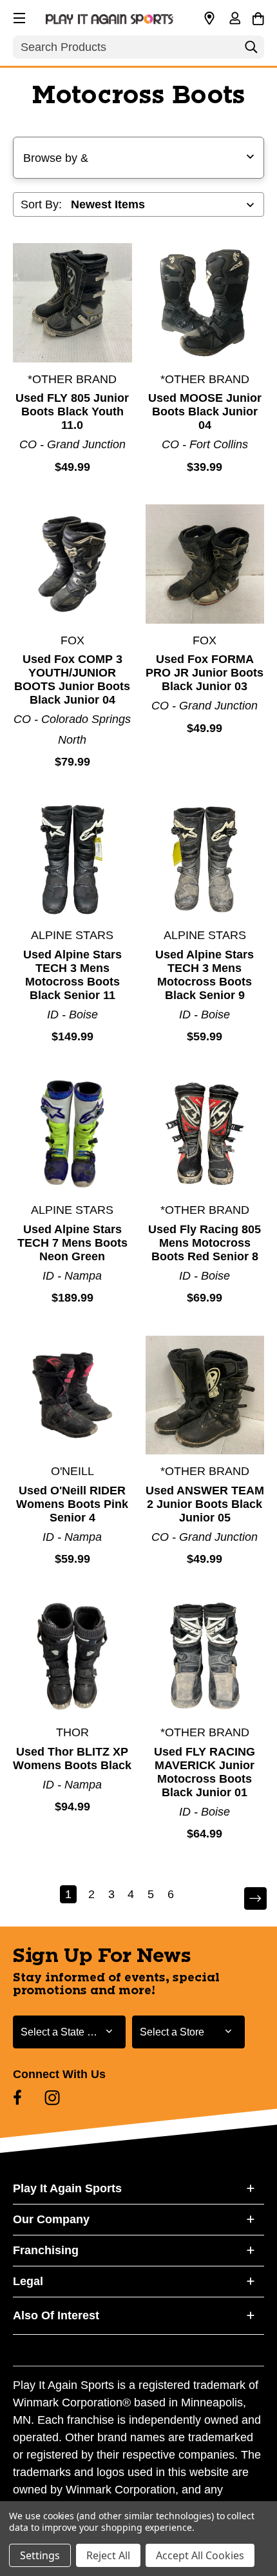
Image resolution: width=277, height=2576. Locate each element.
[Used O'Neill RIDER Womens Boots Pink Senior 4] (72, 1395)
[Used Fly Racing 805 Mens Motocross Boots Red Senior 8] (205, 1134)
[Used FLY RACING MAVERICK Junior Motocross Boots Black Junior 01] (205, 1657)
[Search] (251, 50)
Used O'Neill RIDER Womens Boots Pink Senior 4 (72, 1504)
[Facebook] (17, 2097)
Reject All (108, 2555)
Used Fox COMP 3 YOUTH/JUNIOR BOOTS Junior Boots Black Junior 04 (72, 679)
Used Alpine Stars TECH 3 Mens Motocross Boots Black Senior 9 (205, 975)
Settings (40, 2555)
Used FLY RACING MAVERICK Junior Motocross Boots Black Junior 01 (205, 1772)
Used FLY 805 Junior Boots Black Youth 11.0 (72, 411)
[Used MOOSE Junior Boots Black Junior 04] (205, 303)
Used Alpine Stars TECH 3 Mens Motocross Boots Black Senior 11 (72, 975)
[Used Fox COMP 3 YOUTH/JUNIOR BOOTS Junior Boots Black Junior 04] (72, 564)
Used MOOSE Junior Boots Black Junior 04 (205, 411)
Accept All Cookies (200, 2555)
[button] (18, 16)
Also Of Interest (56, 2315)
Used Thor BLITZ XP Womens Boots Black (72, 1759)
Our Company (51, 2219)
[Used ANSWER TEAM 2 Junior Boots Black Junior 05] (205, 1395)
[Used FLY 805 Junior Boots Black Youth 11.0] (72, 303)
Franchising (46, 2250)
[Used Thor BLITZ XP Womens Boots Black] (72, 1657)
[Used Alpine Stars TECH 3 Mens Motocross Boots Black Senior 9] (205, 859)
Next (247, 1899)
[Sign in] (234, 19)
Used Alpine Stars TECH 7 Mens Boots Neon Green (72, 1243)
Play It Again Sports (67, 2188)
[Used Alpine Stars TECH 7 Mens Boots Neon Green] (72, 1134)
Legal (28, 2281)
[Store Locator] (209, 19)
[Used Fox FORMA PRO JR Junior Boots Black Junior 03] (205, 564)
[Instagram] (52, 2097)
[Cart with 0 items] (258, 17)
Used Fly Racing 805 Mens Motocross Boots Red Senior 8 (205, 1243)
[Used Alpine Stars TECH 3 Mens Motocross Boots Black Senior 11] (72, 859)
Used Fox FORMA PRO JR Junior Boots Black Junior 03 (205, 673)
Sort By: (41, 204)
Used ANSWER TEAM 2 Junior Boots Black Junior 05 (205, 1504)
